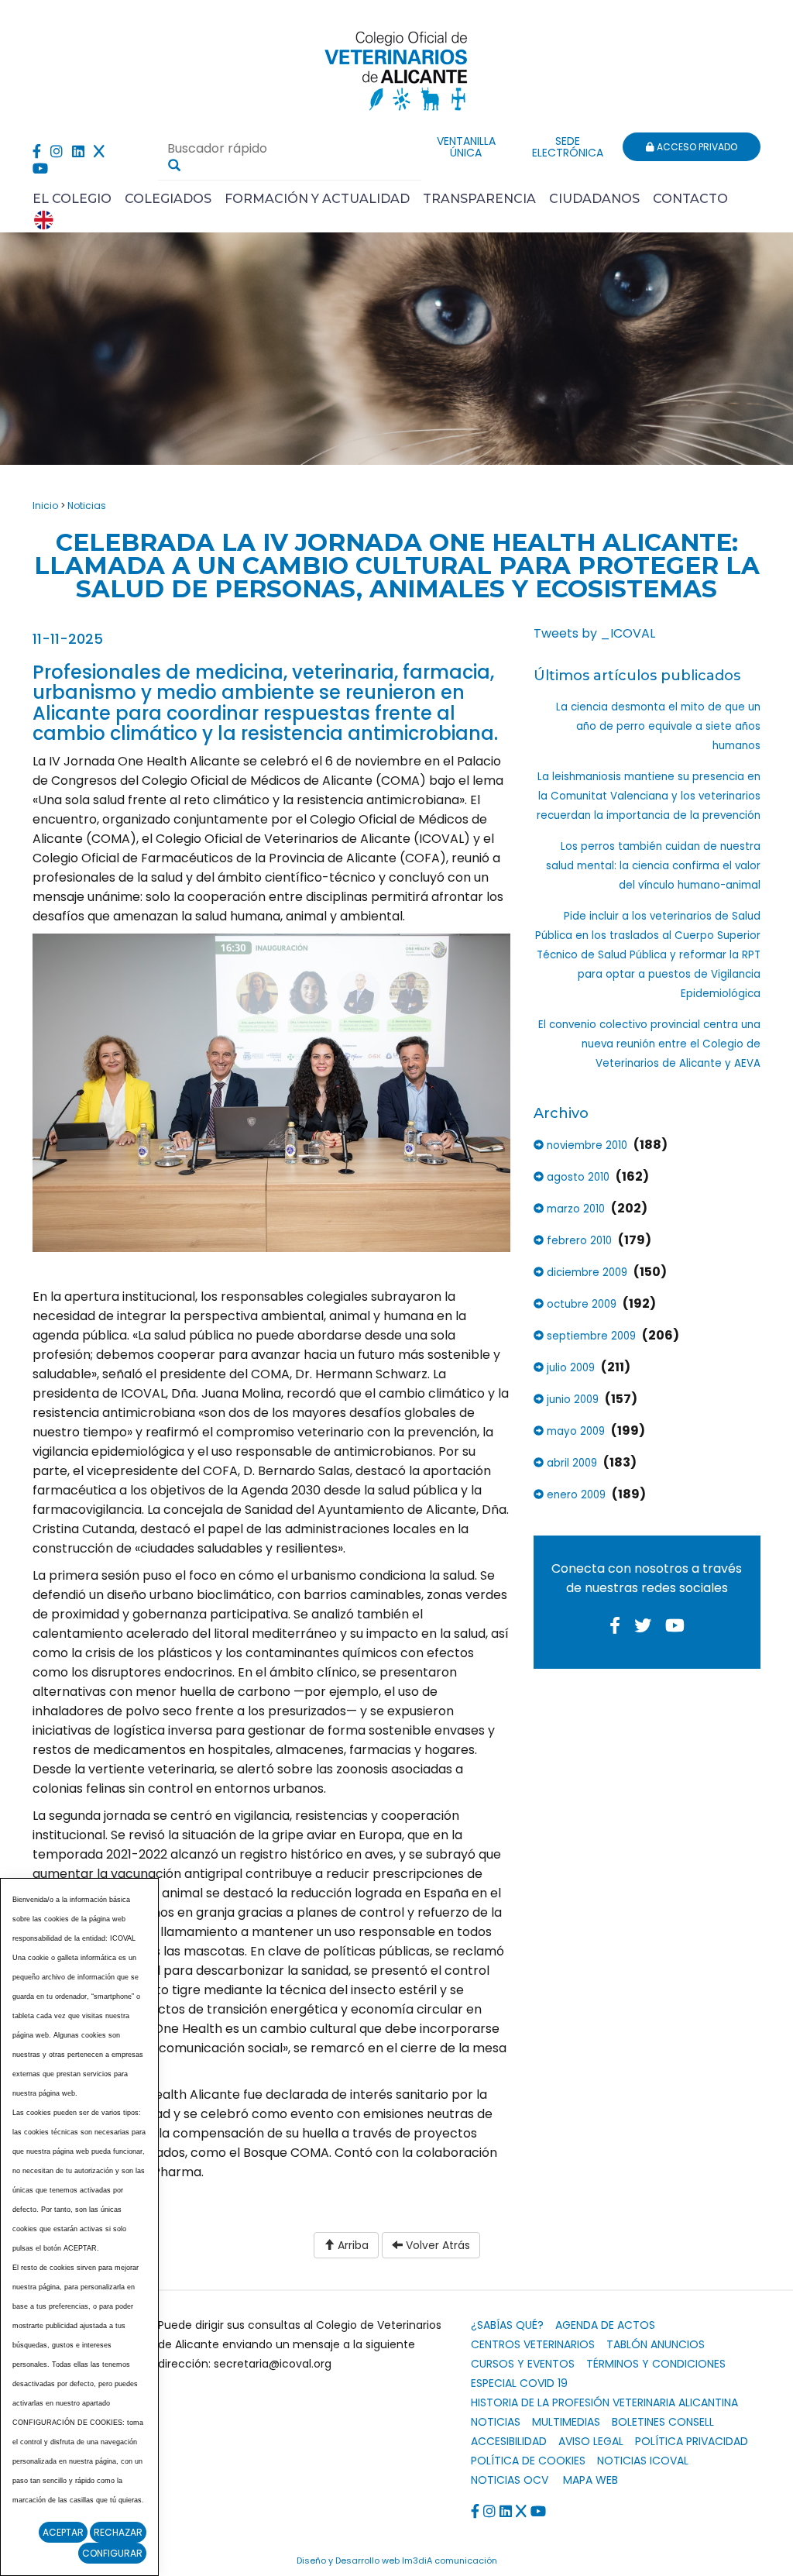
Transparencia (479, 199)
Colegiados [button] (168, 199)
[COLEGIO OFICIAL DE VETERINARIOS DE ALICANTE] (396, 67)
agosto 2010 (577, 1177)
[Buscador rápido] (174, 165)
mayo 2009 (574, 1431)
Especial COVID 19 (519, 2383)
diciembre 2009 (585, 1273)
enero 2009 (575, 1495)
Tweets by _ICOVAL (594, 633)
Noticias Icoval (643, 2461)
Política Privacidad (692, 2441)
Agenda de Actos (605, 2325)
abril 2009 (570, 1463)
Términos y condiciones (656, 2364)
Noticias (87, 506)
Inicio (45, 506)
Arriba (352, 2245)
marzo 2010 (574, 1209)
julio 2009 (569, 1368)
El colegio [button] (72, 199)
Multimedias (566, 2422)
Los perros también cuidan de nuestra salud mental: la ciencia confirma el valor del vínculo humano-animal (653, 866)
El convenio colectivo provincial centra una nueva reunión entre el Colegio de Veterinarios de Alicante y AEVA (649, 1044)
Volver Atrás (436, 2245)
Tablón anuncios (656, 2344)
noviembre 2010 (585, 1145)
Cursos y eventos (523, 2364)
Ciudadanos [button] (594, 199)
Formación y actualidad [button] (317, 199)
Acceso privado (696, 147)
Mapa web (590, 2480)
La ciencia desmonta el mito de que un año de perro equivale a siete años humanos (658, 726)
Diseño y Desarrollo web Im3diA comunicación (397, 2561)
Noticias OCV (510, 2480)
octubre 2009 (580, 1304)
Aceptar (63, 2532)
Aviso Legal (591, 2441)
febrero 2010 (578, 1241)
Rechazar (118, 2532)
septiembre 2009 (590, 1336)
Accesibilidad (509, 2441)
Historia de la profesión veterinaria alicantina (604, 2402)
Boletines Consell (663, 2422)
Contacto (690, 199)
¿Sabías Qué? (507, 2325)
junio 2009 (571, 1400)
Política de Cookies (528, 2461)
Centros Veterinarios (533, 2344)
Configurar (112, 2553)
